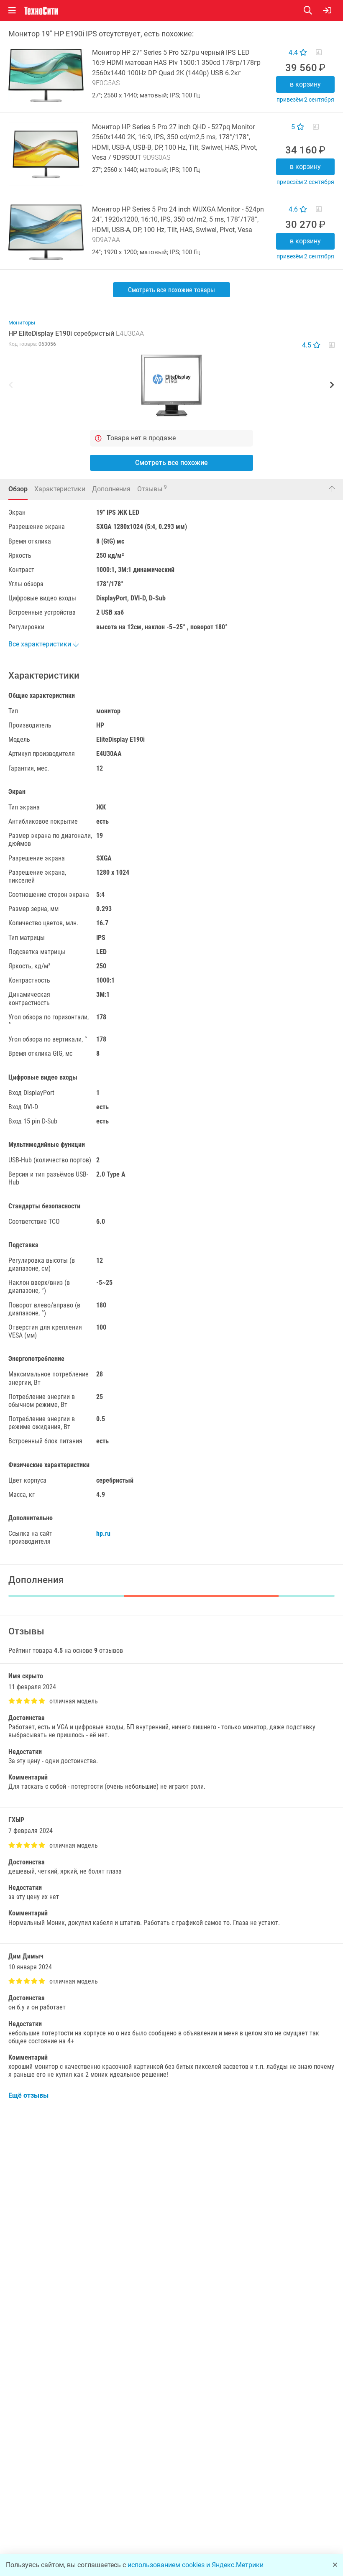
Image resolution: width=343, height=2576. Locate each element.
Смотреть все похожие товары (171, 290)
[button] (171, 386)
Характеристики (60, 489)
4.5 (307, 345)
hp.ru (103, 1533)
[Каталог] (12, 10)
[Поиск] (313, 10)
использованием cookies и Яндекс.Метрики (196, 2565)
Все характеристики (41, 644)
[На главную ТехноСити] (41, 11)
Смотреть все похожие (171, 463)
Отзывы (152, 489)
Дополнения (111, 489)
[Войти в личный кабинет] (327, 10)
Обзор (18, 489)
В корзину (305, 84)
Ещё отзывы (28, 2095)
